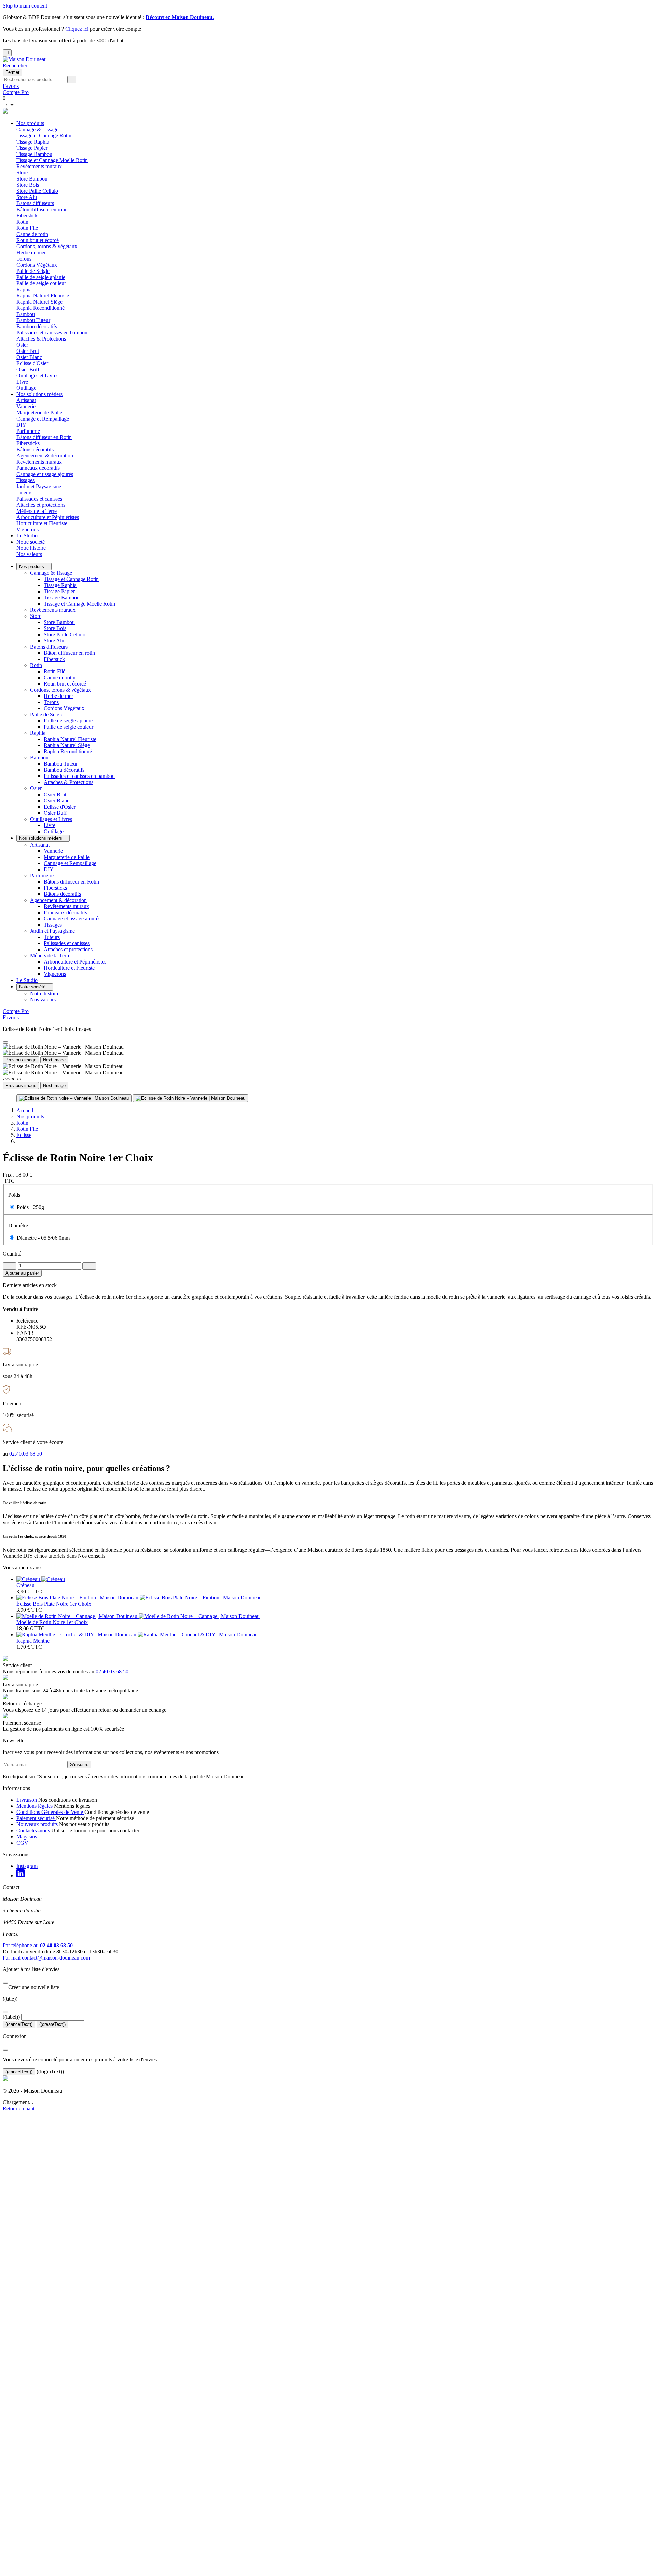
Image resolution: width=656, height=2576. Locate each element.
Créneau (25, 1585)
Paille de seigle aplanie (41, 277)
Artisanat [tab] (26, 400)
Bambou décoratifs (37, 326)
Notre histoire (31, 548)
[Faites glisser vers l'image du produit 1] (74, 1098)
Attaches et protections (41, 505)
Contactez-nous (34, 1830)
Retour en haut (19, 2108)
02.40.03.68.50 (26, 1454)
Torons (24, 259)
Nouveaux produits (38, 1824)
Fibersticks (28, 443)
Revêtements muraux (39, 166)
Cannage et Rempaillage (43, 419)
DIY (21, 425)
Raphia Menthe (33, 1641)
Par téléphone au (38, 1945)
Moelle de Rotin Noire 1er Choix (52, 1622)
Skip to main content (25, 6)
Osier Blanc (29, 357)
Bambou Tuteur (33, 320)
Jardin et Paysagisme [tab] (39, 486)
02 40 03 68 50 (112, 1671)
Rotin (36, 665)
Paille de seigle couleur (41, 283)
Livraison (27, 1800)
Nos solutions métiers (39, 394)
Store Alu (27, 197)
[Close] (5, 1043)
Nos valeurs (29, 554)
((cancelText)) (19, 2024)
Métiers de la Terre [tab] (37, 511)
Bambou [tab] (26, 314)
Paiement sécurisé (36, 1818)
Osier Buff (28, 369)
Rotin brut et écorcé (38, 240)
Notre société (31, 542)
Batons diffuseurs (49, 647)
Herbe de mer (31, 253)
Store (36, 616)
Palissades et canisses (39, 499)
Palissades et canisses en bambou (52, 333)
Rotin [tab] (22, 222)
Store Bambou (32, 179)
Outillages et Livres (51, 819)
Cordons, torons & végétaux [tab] (47, 246)
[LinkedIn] (20, 1876)
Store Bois (28, 185)
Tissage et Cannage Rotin (44, 136)
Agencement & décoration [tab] (45, 456)
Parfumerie (42, 875)
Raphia (38, 733)
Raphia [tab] (24, 289)
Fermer (12, 72)
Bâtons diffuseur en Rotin (44, 437)
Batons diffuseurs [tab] (35, 203)
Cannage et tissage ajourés (45, 474)
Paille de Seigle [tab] (33, 271)
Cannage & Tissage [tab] (37, 129)
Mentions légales (35, 1806)
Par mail (46, 1958)
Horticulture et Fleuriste (42, 523)
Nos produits (30, 123)
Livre (22, 382)
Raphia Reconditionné (40, 308)
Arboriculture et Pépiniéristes (48, 517)
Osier (36, 788)
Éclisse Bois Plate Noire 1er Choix (54, 1604)
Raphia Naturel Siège (39, 302)
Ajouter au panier (22, 1273)
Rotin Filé (27, 228)
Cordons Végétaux (37, 265)
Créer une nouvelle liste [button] (31, 1987)
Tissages (25, 480)
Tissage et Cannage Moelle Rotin (52, 160)
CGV (22, 1843)
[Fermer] (5, 1983)
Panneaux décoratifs (38, 468)
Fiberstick (27, 216)
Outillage (26, 388)
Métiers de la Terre (50, 955)
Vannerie (26, 406)
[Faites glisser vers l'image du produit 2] (190, 1098)
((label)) (11, 2017)
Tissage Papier (32, 148)
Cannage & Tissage (51, 573)
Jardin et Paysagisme (52, 931)
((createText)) (52, 2024)
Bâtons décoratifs (35, 449)
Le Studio (27, 536)
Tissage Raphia (33, 142)
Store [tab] (22, 172)
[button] (15, 65)
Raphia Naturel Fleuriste (43, 296)
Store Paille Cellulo (37, 191)
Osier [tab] (22, 345)
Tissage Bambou (34, 154)
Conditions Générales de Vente (50, 1812)
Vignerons (28, 529)
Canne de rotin (32, 234)
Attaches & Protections (41, 339)
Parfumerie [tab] (28, 431)
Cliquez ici (77, 29)
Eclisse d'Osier (32, 363)
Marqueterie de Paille (39, 413)
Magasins (27, 1837)
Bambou (39, 758)
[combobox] (34, 79)
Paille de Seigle (47, 714)
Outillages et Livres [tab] (37, 376)
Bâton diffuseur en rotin (42, 209)
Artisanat (40, 845)
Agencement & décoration (58, 900)
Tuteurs (24, 493)
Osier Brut (28, 351)
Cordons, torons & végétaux (60, 690)
